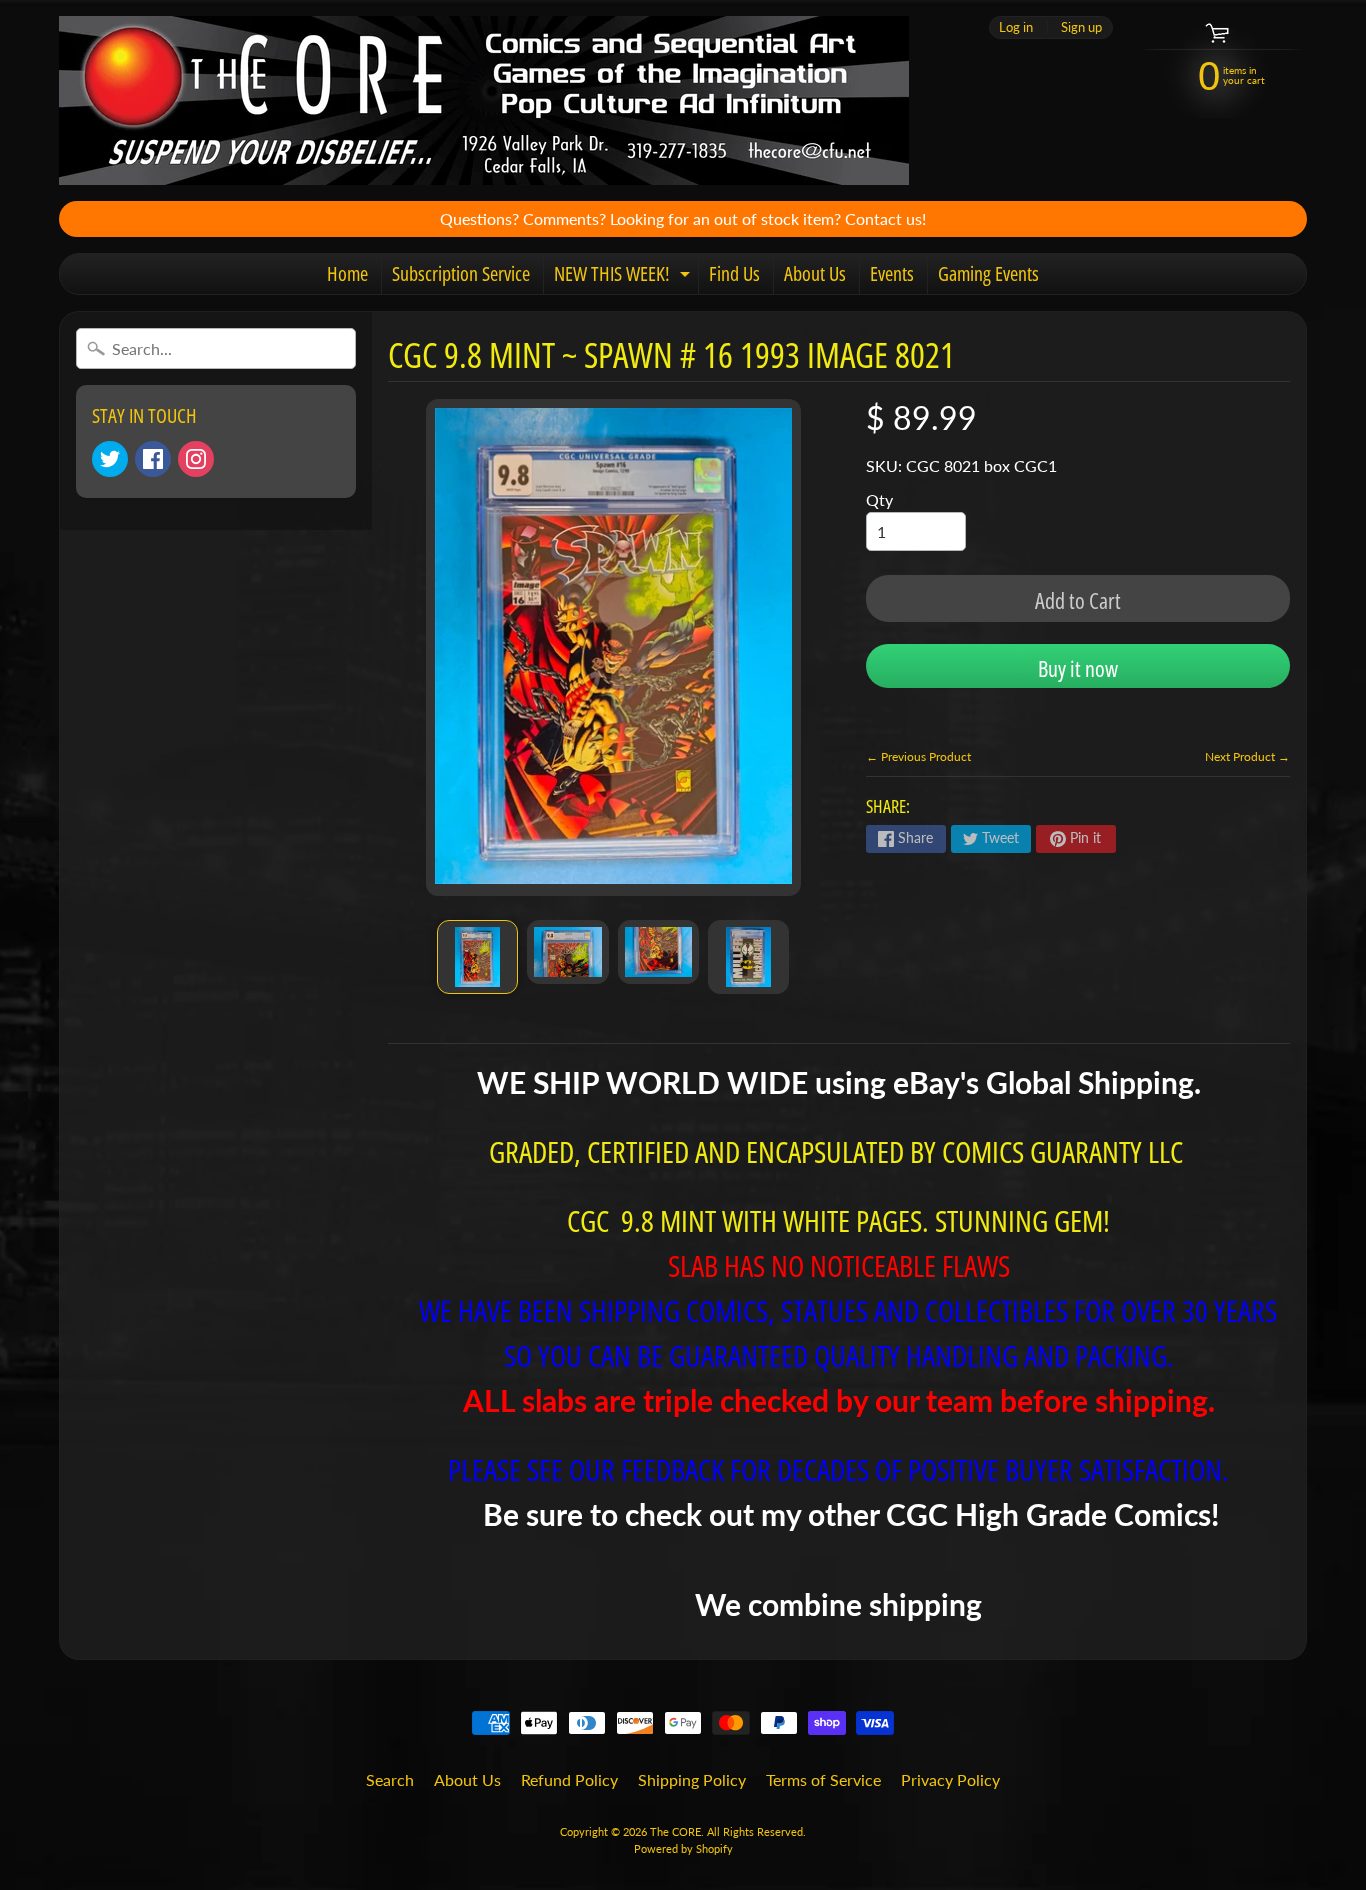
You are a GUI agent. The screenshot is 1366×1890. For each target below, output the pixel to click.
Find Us (734, 273)
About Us (815, 273)
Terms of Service (823, 1779)
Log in (1016, 27)
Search (390, 1779)
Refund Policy (569, 1779)
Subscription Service (461, 273)
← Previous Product (918, 756)
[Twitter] (110, 459)
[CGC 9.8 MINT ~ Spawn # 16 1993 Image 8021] (477, 957)
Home (347, 273)
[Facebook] (153, 459)
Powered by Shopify (683, 1848)
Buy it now (1078, 668)
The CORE (675, 1831)
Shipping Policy (692, 1779)
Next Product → (1247, 756)
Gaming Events (988, 273)
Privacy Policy (950, 1779)
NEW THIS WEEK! (624, 277)
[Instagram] (196, 459)
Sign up (1081, 27)
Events (892, 273)
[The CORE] (484, 100)
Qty (879, 499)
